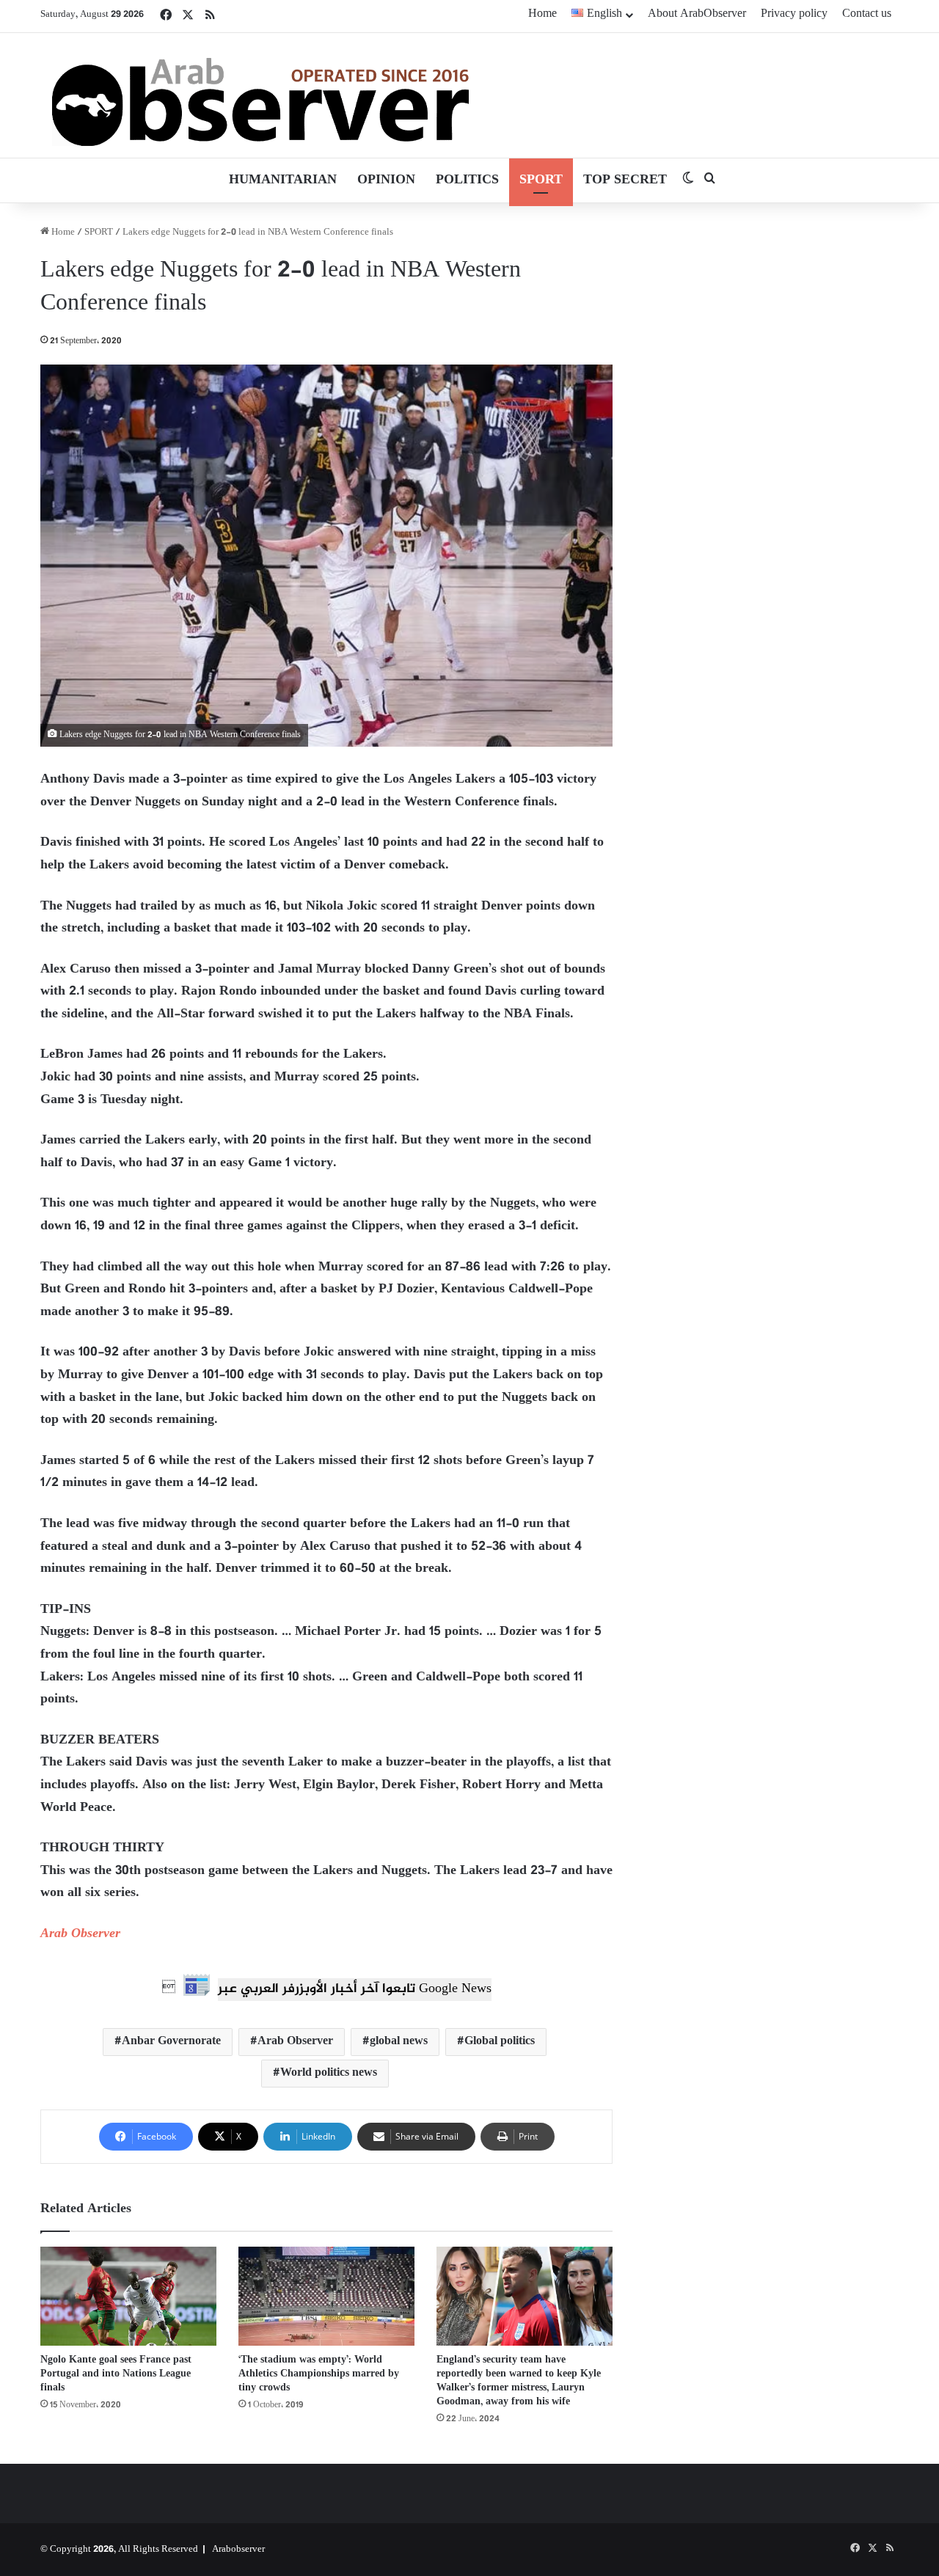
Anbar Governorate (171, 2042)
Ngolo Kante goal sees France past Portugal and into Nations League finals (116, 2374)
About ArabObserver (697, 14)
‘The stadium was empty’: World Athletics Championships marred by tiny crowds (319, 2374)
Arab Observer (80, 1934)
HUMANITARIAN (283, 180)
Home (542, 14)
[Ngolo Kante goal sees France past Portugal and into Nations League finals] (128, 2296)
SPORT (541, 180)
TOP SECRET (625, 180)
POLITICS (467, 180)
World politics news (329, 2073)
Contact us (867, 14)
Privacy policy (794, 14)
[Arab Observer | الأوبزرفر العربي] (260, 95)
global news (399, 2042)
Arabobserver (238, 2550)
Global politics (500, 2042)
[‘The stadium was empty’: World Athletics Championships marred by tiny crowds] (326, 2296)
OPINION (386, 180)
